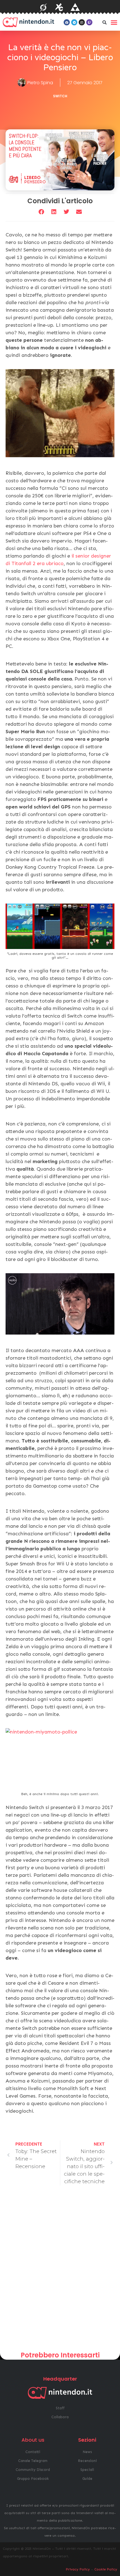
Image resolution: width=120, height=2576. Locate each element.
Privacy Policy (78, 2569)
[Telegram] (74, 22)
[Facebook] (67, 22)
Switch (60, 96)
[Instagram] (82, 22)
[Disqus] (60, 2270)
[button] (104, 22)
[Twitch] (89, 22)
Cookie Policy (106, 2569)
